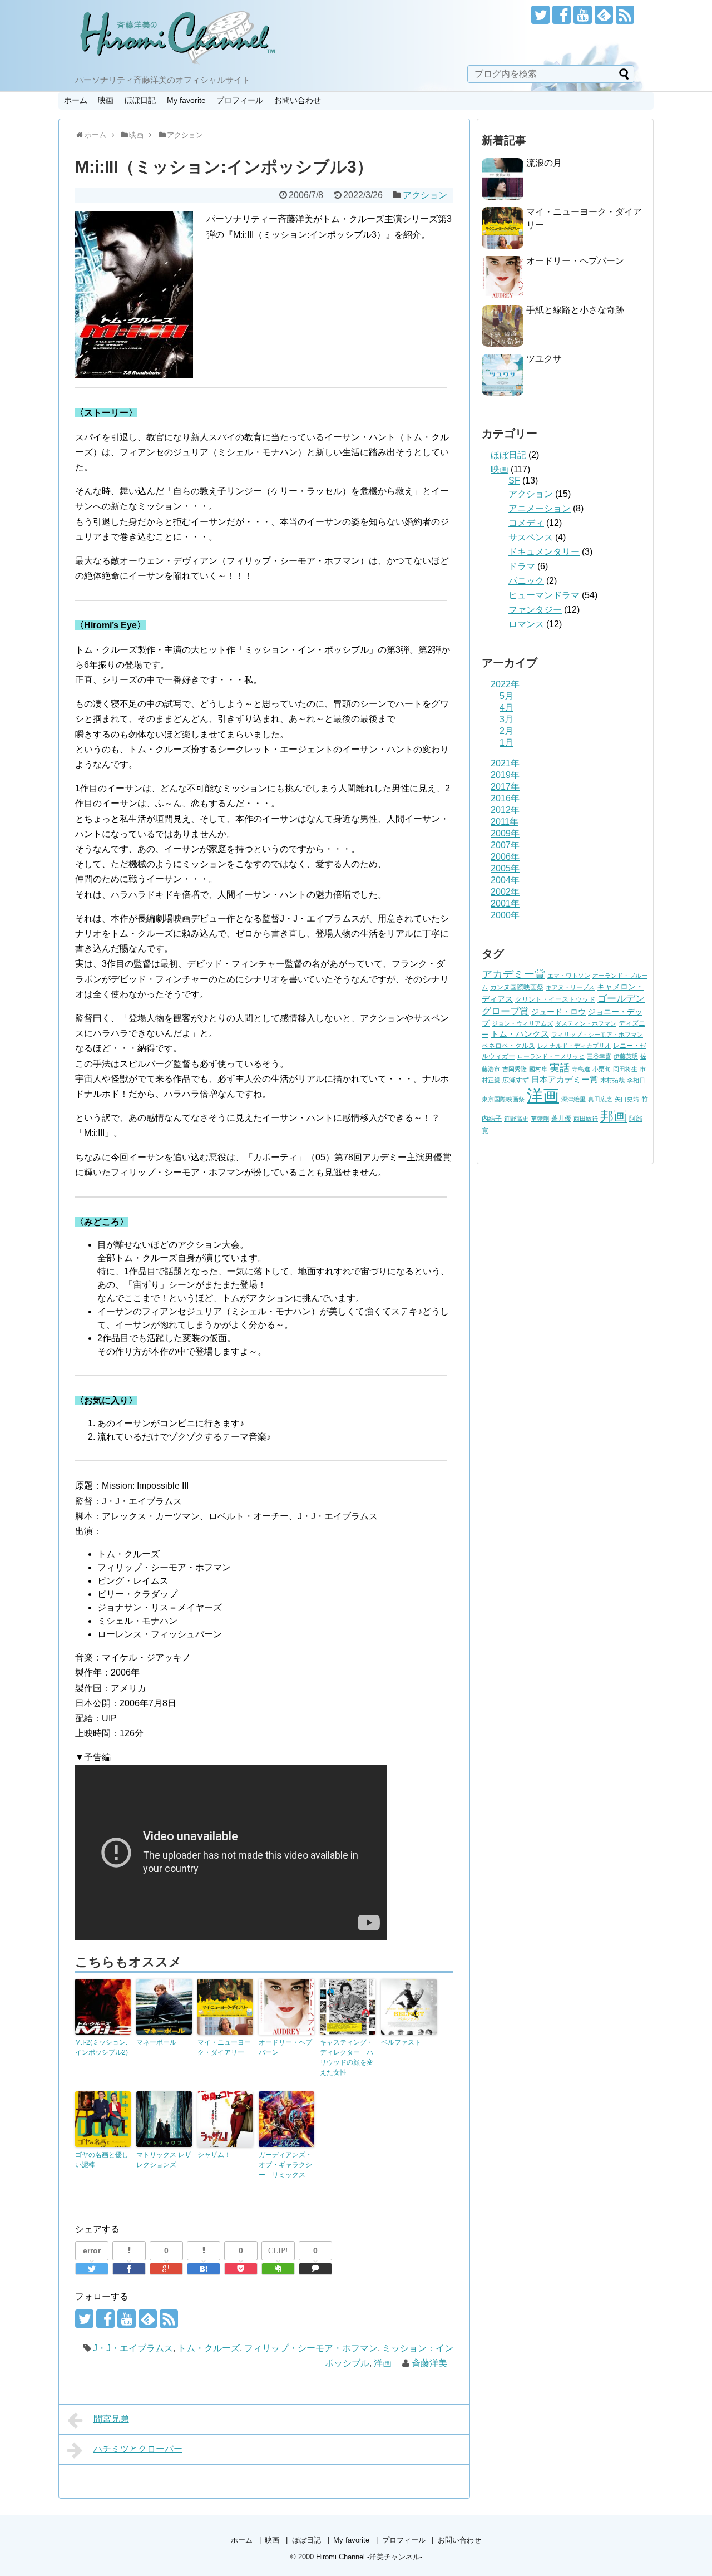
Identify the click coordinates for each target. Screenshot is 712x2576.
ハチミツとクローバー (138, 2449)
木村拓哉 (612, 1080)
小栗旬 (602, 1069)
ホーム (76, 100)
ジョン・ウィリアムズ (522, 1023)
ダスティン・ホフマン (586, 1023)
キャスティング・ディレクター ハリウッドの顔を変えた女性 (347, 2057)
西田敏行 (586, 1119)
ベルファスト (401, 2042)
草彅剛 (540, 1119)
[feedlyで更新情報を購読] (604, 15)
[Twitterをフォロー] (540, 15)
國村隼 (538, 1069)
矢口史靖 (627, 1099)
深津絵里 (573, 1099)
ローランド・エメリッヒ (551, 1056)
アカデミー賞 (513, 974)
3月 (506, 719)
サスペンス (531, 537)
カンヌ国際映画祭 (517, 987)
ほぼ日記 (140, 100)
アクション (425, 195)
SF (514, 481)
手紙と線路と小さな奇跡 (575, 310)
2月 (506, 731)
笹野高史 (516, 1119)
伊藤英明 (626, 1056)
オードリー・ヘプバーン (285, 2047)
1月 (506, 743)
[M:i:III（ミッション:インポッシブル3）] (204, 2269)
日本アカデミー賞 (565, 1080)
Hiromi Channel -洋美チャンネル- (369, 2557)
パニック (526, 581)
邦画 (614, 1116)
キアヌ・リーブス (570, 987)
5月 (506, 696)
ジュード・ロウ (558, 1012)
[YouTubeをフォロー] (583, 15)
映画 (106, 100)
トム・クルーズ (209, 2348)
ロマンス (526, 624)
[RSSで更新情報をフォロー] (625, 15)
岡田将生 (625, 1069)
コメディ (526, 523)
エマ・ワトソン (569, 976)
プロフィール (240, 100)
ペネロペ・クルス (508, 1046)
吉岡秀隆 (515, 1069)
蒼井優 (561, 1119)
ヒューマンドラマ (544, 595)
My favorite (186, 100)
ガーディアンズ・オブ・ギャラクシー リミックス (285, 2165)
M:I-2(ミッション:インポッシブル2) (102, 2047)
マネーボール (156, 2042)
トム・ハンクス (520, 1034)
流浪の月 (544, 163)
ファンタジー (535, 610)
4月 (506, 708)
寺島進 (581, 1069)
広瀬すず (516, 1080)
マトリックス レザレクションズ (164, 2160)
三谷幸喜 (599, 1056)
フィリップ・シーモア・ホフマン (311, 2348)
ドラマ (522, 566)
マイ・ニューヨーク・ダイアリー (224, 2047)
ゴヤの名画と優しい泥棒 (102, 2160)
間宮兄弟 (111, 2419)
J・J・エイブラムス (133, 2348)
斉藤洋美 (429, 2363)
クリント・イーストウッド (555, 999)
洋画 (383, 2363)
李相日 (636, 1080)
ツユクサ (544, 359)
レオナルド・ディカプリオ (574, 1046)
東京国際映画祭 (503, 1099)
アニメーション (540, 508)
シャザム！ (214, 2155)
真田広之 (600, 1099)
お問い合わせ (298, 100)
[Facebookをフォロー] (562, 15)
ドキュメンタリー (544, 552)
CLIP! (278, 2251)
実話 (560, 1068)
